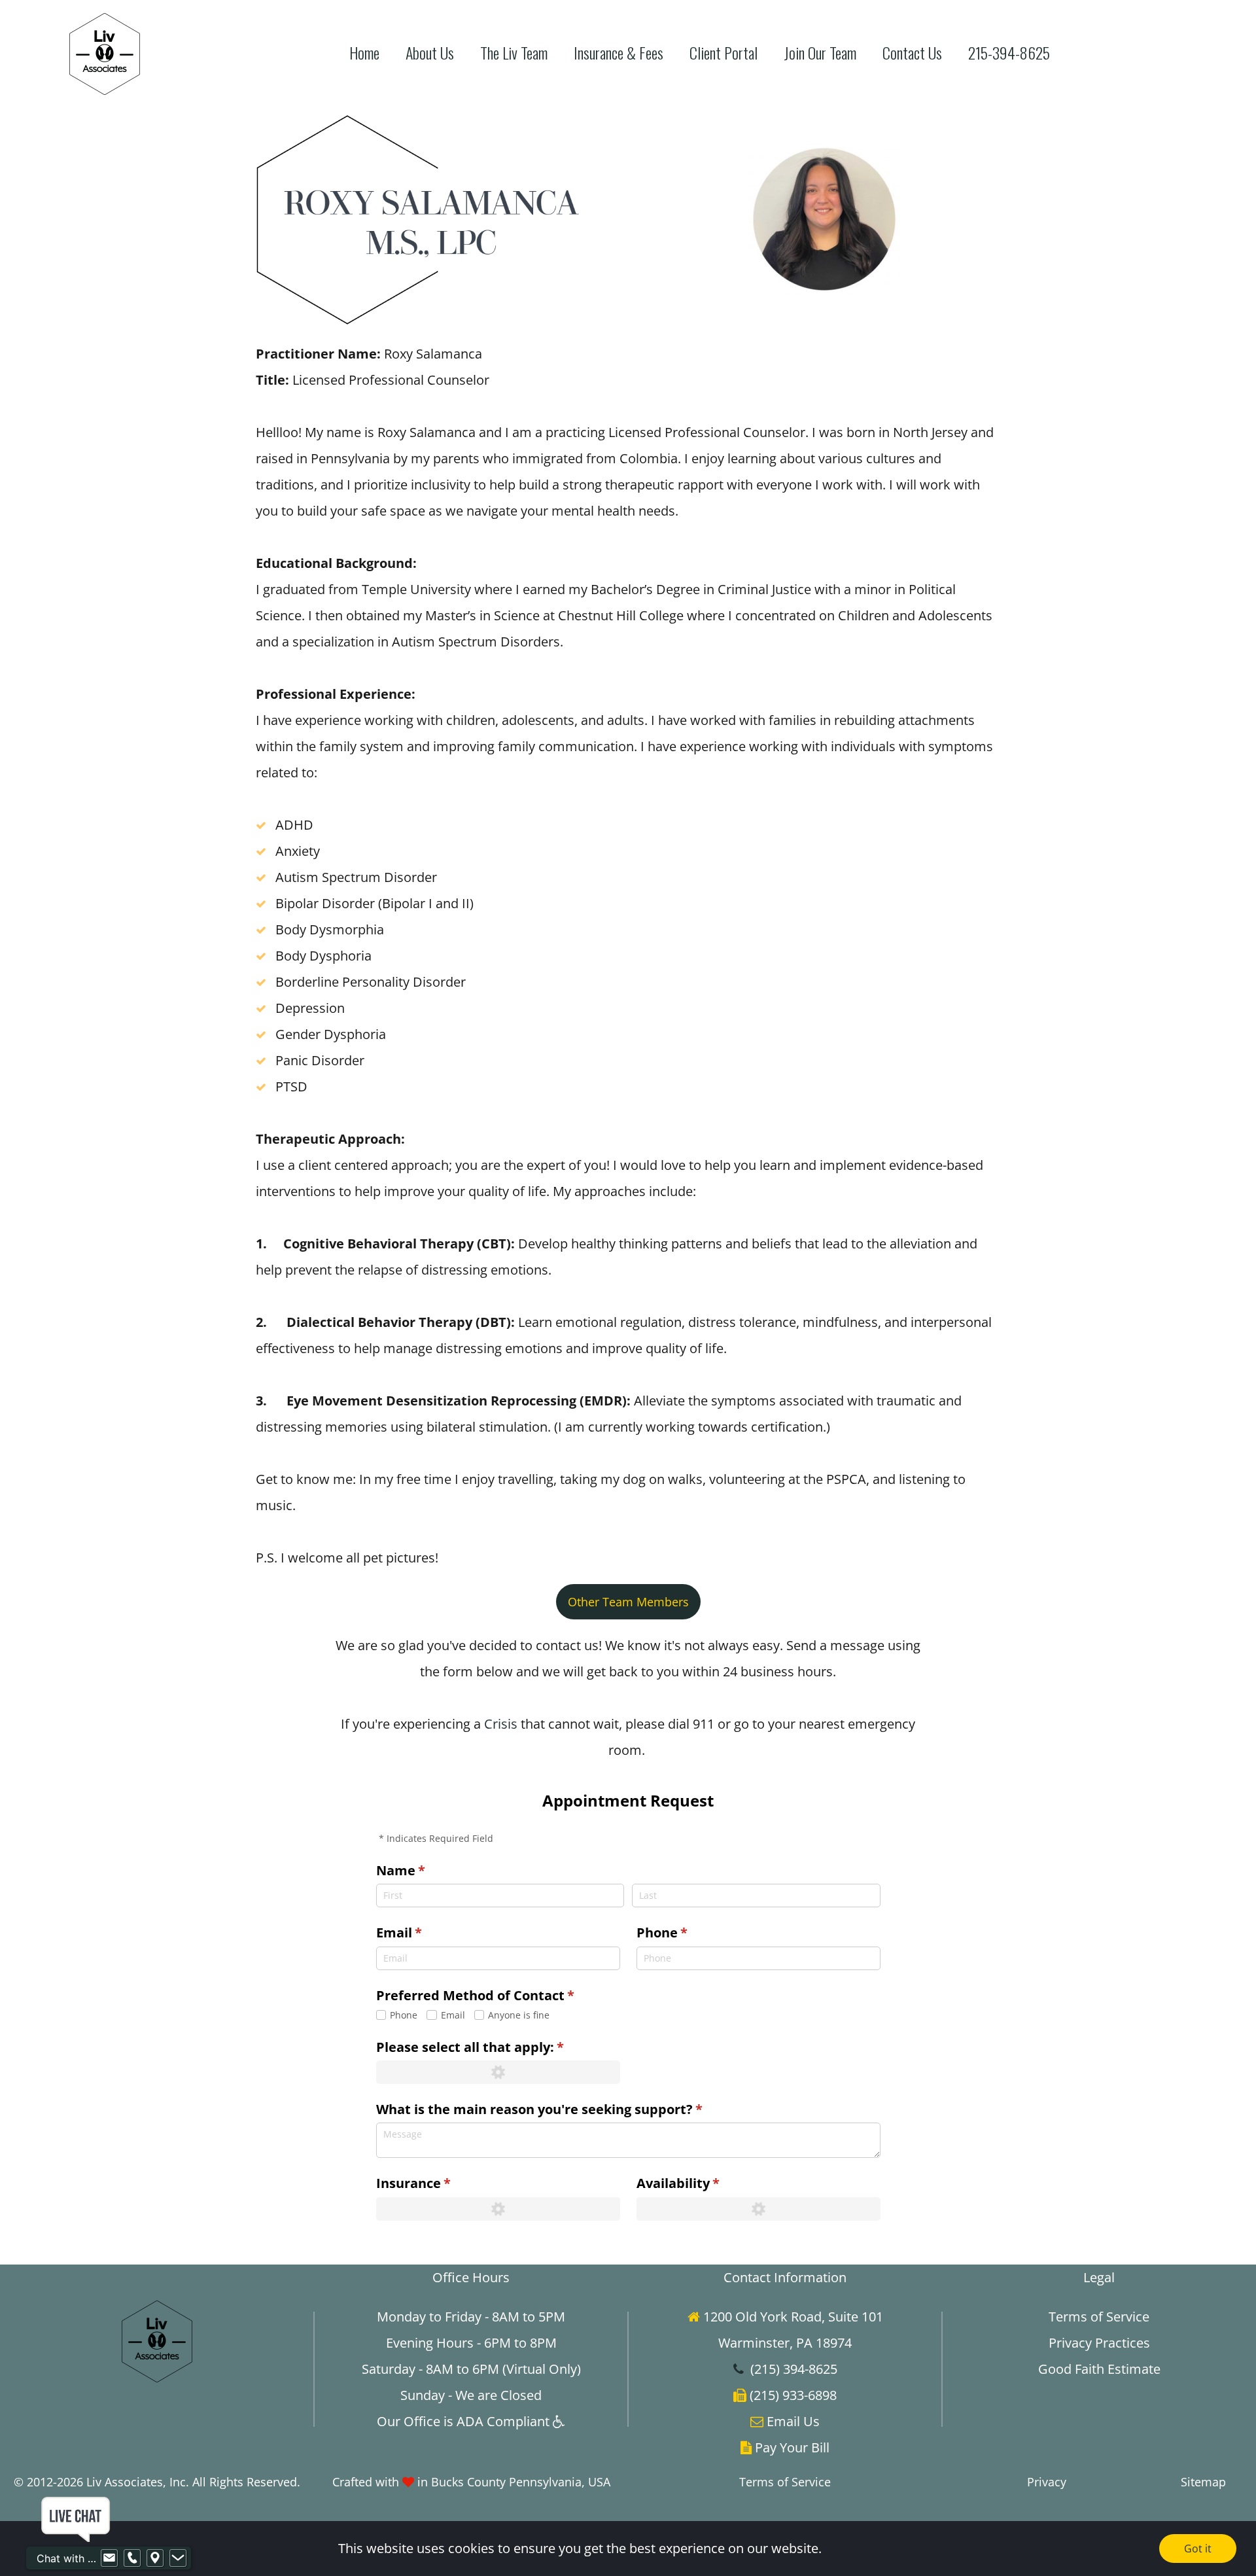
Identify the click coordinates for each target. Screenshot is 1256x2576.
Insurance (442, 2183)
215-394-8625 (1009, 53)
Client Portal (724, 53)
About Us (430, 53)
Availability (706, 2183)
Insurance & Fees (619, 53)
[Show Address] (155, 2558)
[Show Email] (109, 2558)
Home (364, 53)
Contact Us (912, 53)
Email (427, 1932)
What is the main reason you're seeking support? (567, 2109)
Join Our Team (820, 53)
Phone (690, 1932)
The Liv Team (514, 53)
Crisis (501, 1724)
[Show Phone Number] (132, 2558)
